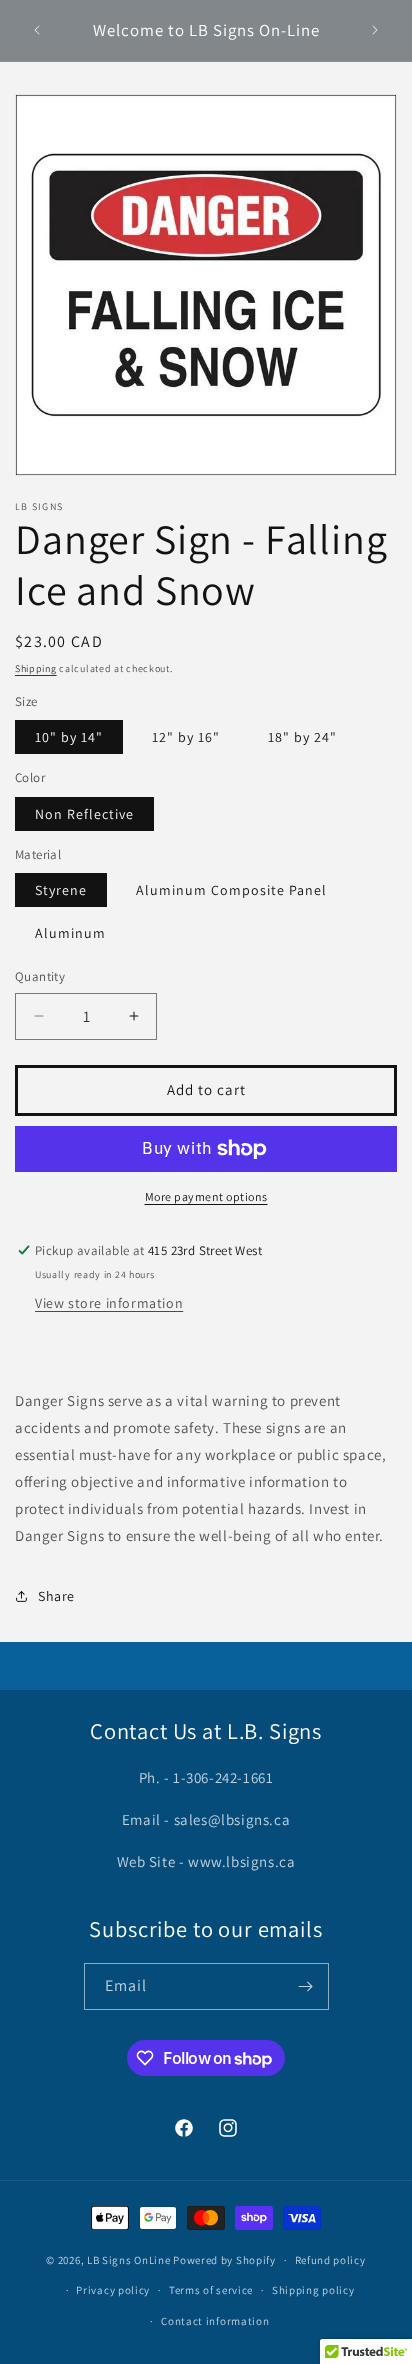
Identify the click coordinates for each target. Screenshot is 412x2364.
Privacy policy (113, 2290)
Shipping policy (313, 2290)
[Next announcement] (375, 30)
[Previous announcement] (37, 30)
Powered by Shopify (224, 2260)
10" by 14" (69, 737)
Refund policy (330, 2260)
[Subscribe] (306, 1986)
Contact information (215, 2321)
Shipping (36, 668)
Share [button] (56, 1596)
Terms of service (211, 2290)
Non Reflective (84, 814)
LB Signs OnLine (129, 2260)
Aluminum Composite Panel (231, 890)
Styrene (61, 890)
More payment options (206, 1196)
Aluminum (70, 933)
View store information (109, 1303)
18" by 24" (302, 737)
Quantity (40, 976)
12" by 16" (186, 737)
